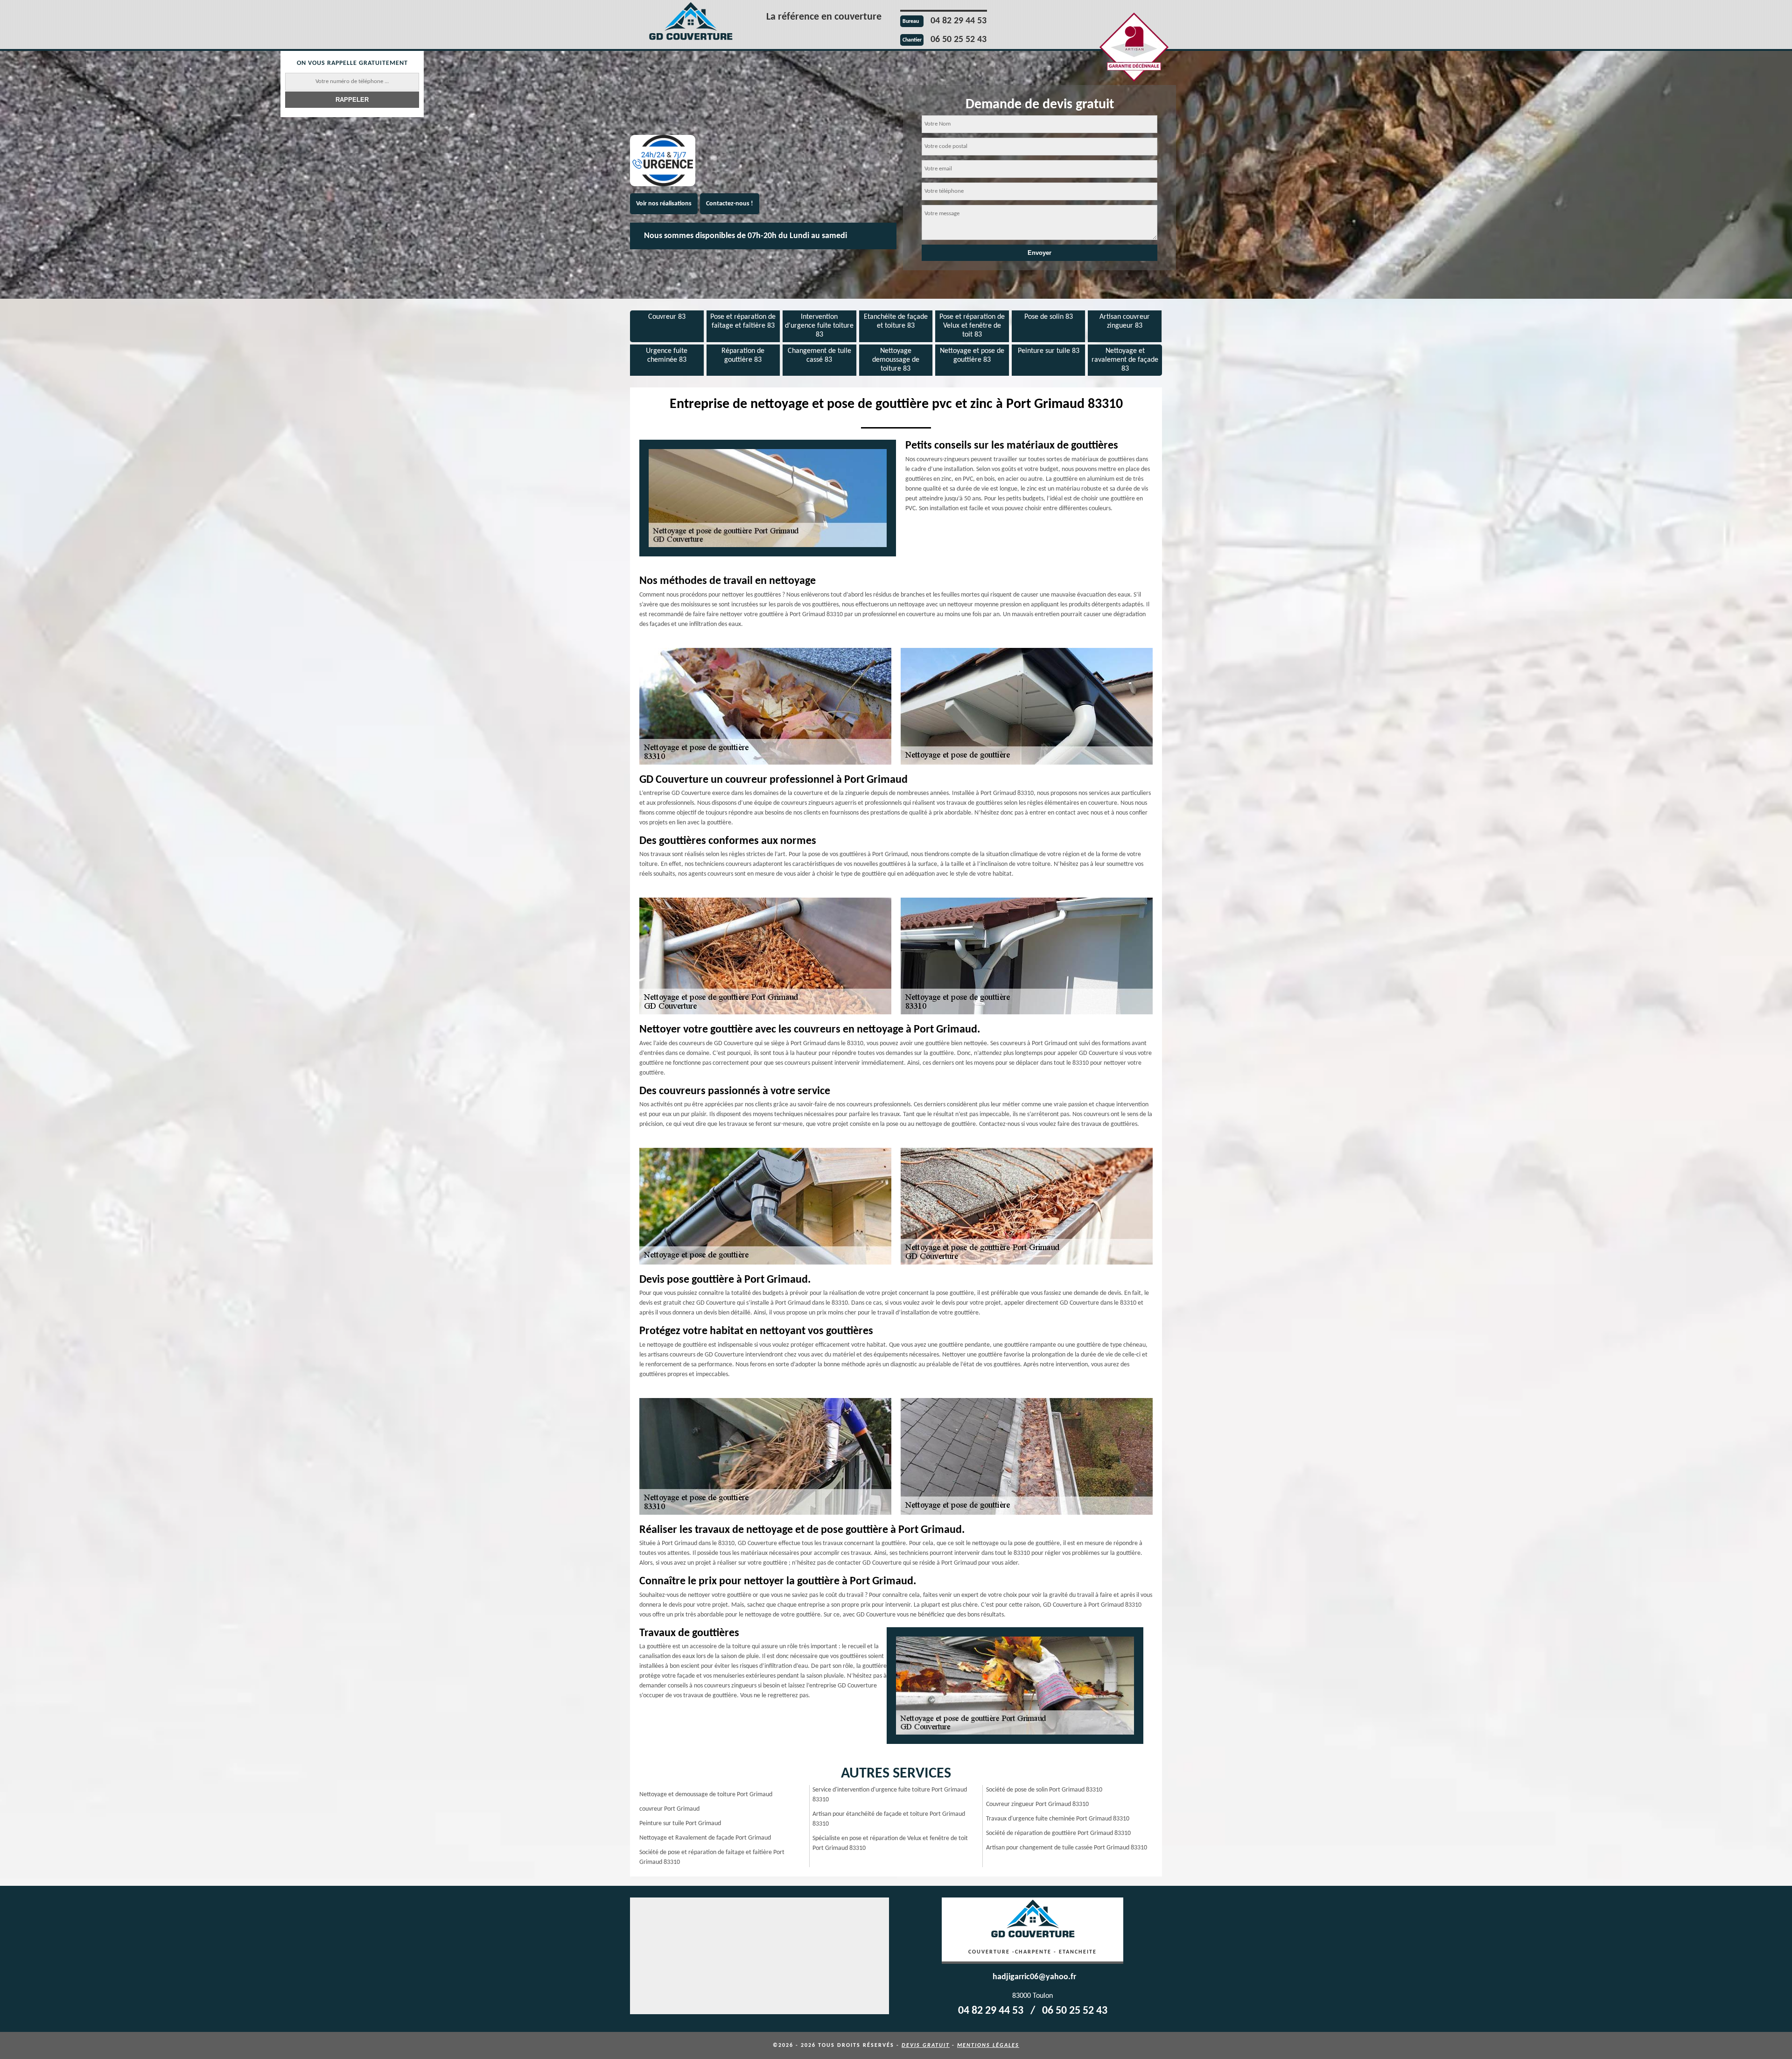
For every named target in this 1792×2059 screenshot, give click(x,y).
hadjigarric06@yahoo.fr (1034, 1977)
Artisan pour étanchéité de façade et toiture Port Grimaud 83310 (889, 1819)
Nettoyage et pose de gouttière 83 (972, 355)
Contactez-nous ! (730, 204)
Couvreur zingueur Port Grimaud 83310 (1037, 1804)
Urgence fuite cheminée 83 (667, 355)
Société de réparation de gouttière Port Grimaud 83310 (1058, 1833)
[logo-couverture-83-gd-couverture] (691, 23)
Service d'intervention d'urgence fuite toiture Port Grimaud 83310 (890, 1795)
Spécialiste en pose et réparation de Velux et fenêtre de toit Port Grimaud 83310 (890, 1843)
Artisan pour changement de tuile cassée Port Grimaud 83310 (1067, 1848)
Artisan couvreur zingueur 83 (1125, 321)
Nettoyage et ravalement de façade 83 (1125, 360)
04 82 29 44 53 (959, 21)
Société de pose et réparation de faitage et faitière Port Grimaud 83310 (712, 1857)
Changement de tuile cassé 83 (819, 355)
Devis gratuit (926, 2045)
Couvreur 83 (667, 317)
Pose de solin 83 (1049, 317)
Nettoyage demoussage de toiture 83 (896, 360)
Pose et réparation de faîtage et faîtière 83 (743, 321)
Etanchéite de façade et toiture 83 (896, 321)
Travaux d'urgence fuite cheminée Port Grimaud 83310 (1058, 1819)
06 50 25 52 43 (959, 40)
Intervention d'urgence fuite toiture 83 (819, 326)
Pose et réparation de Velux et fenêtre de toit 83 (972, 326)
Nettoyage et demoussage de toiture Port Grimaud (706, 1795)
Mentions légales (988, 2045)
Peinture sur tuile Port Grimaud (680, 1824)
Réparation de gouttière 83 (743, 355)
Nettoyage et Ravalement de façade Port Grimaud (705, 1838)
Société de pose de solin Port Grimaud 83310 (1044, 1790)
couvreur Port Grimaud (669, 1809)
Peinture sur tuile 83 (1049, 351)
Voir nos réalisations (664, 204)
